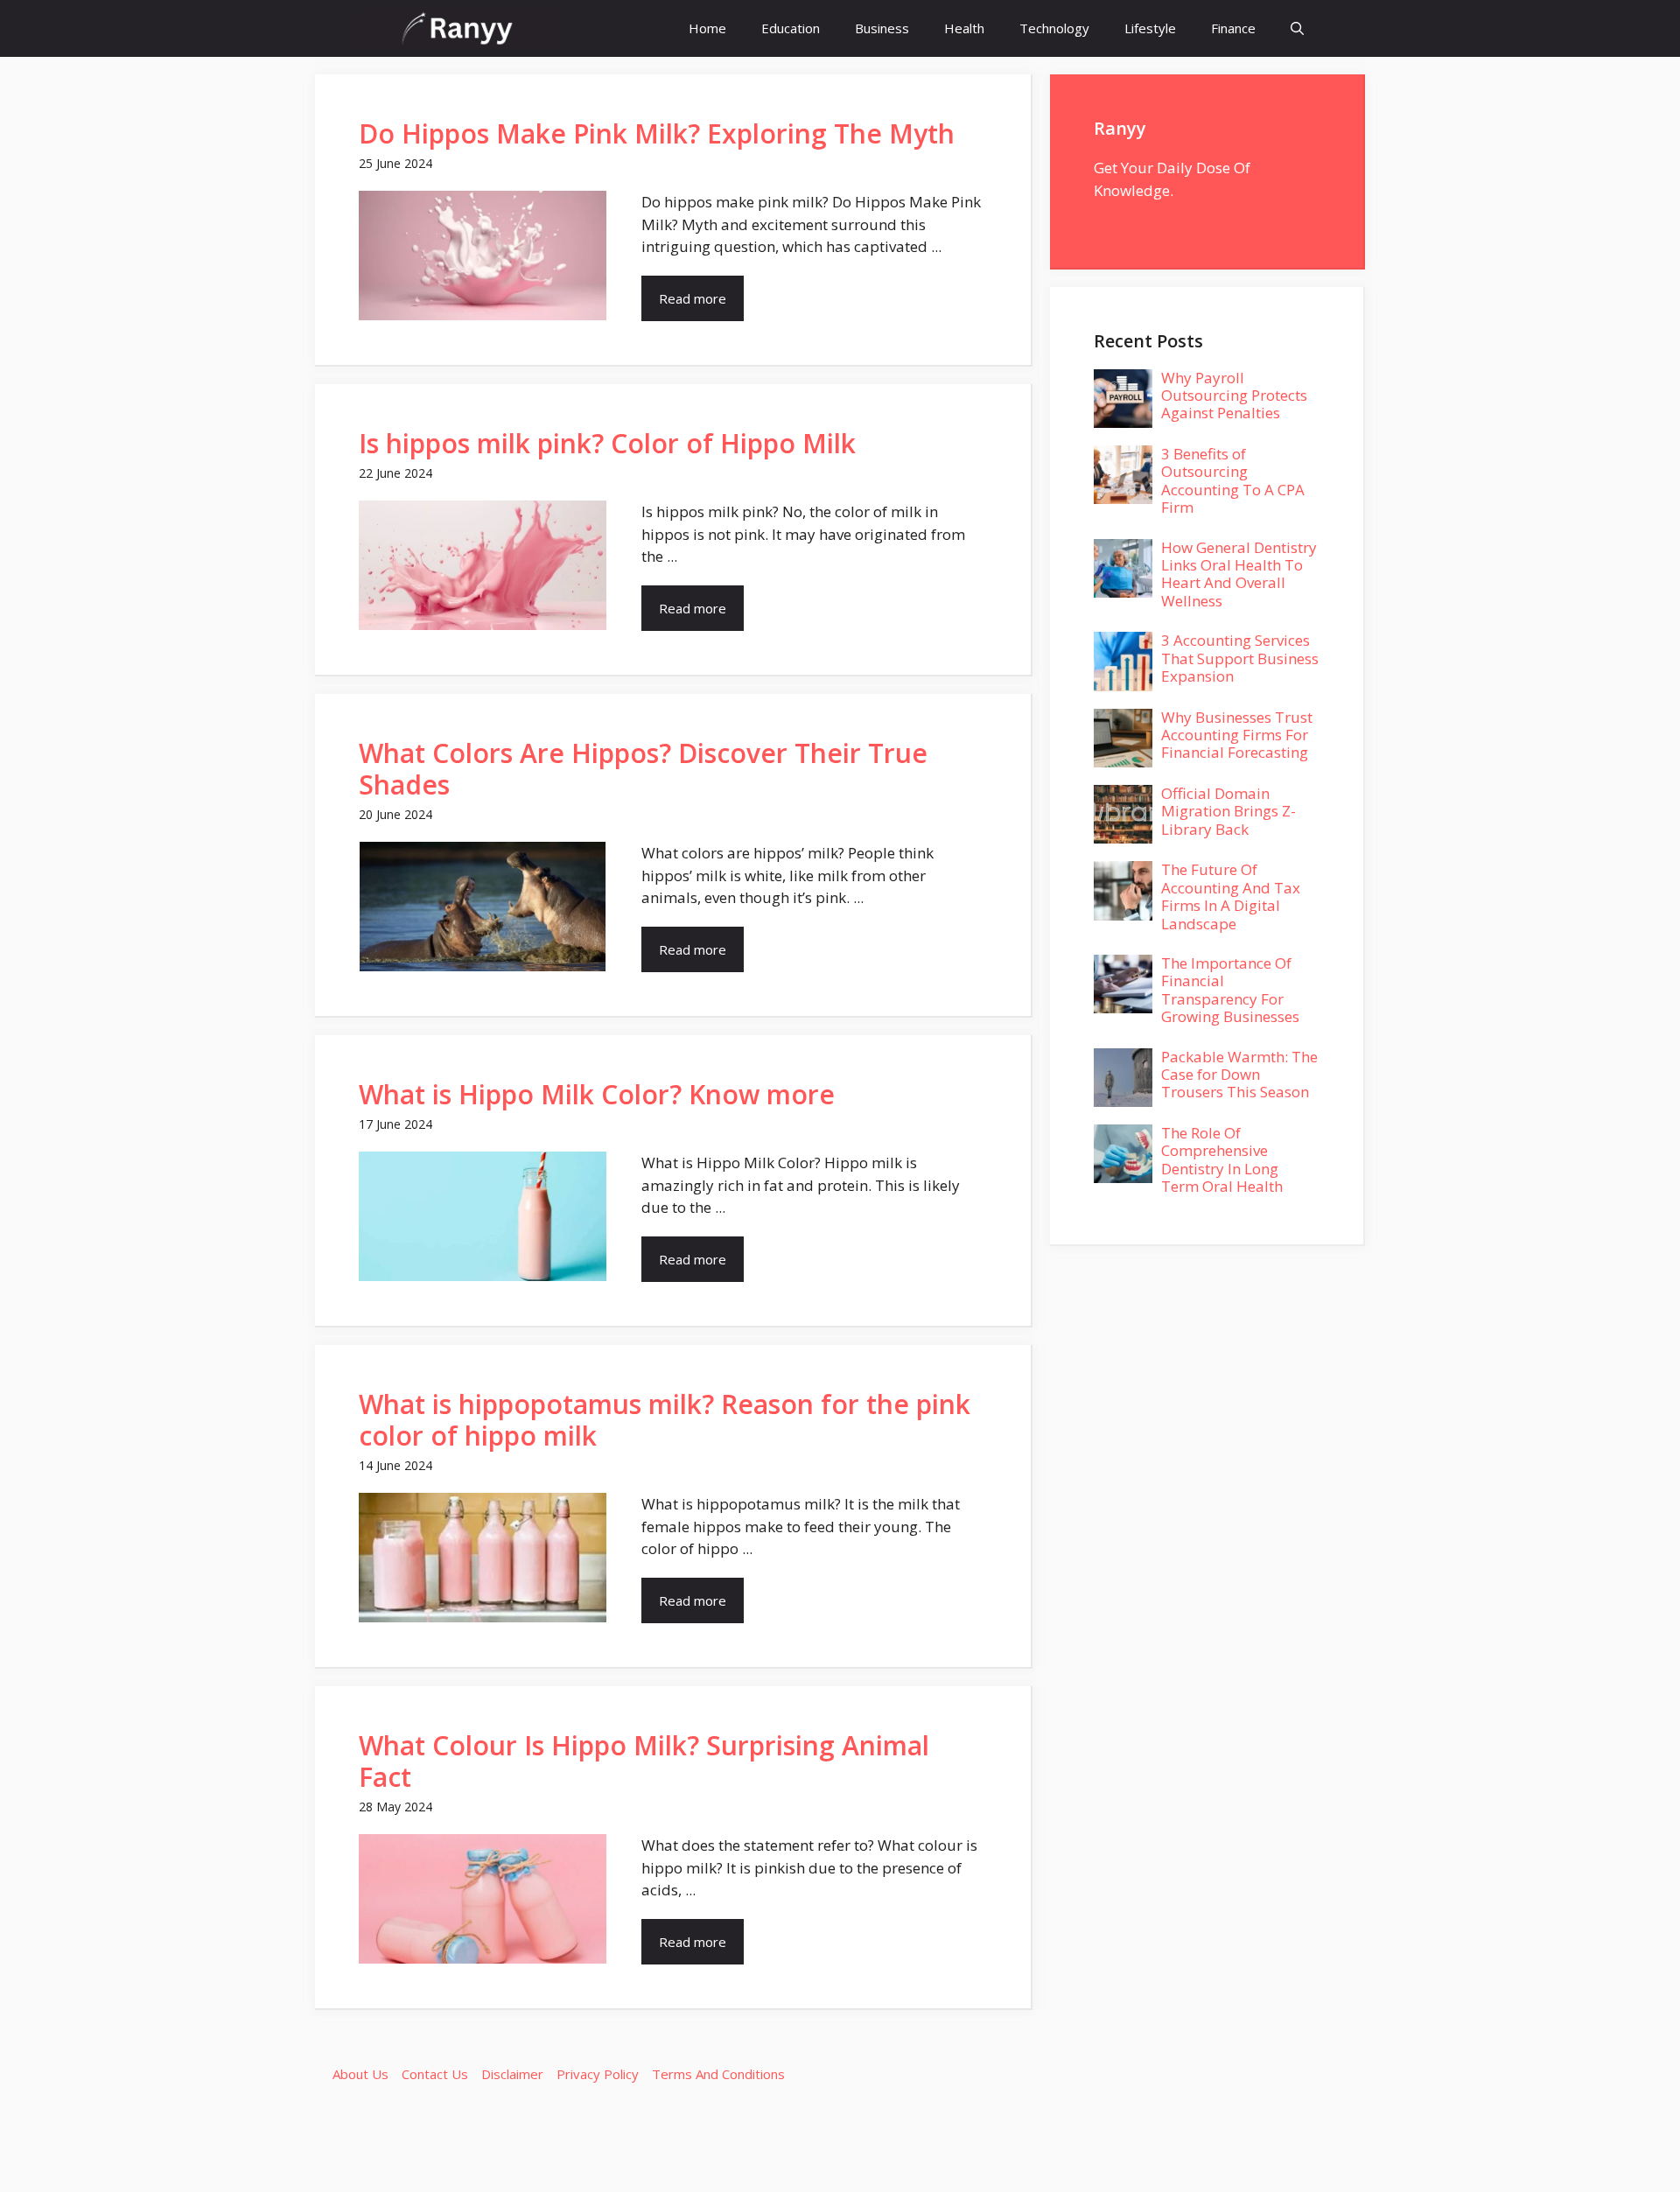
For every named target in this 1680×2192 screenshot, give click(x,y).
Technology (1054, 28)
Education (791, 28)
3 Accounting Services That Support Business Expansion (1240, 658)
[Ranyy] (458, 28)
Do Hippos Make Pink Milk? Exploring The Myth (657, 133)
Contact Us (435, 2074)
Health (964, 28)
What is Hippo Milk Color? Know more (597, 1094)
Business (882, 28)
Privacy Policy (598, 2074)
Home (707, 28)
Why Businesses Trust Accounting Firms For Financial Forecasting (1237, 735)
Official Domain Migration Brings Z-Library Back (1228, 811)
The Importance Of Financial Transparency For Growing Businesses (1230, 990)
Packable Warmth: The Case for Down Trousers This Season (1239, 1075)
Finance (1233, 28)
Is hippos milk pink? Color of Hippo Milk (607, 443)
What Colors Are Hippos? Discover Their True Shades (643, 769)
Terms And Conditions (718, 2074)
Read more (693, 298)
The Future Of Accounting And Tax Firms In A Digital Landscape (1231, 896)
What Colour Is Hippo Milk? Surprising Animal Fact (644, 1761)
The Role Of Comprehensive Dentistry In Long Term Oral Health (1222, 1159)
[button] (1297, 28)
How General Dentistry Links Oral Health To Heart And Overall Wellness (1239, 574)
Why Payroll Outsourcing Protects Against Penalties (1234, 396)
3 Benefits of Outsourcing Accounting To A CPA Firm (1233, 480)
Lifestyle (1150, 28)
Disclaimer (512, 2074)
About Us (360, 2074)
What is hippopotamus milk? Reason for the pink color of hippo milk (665, 1420)
